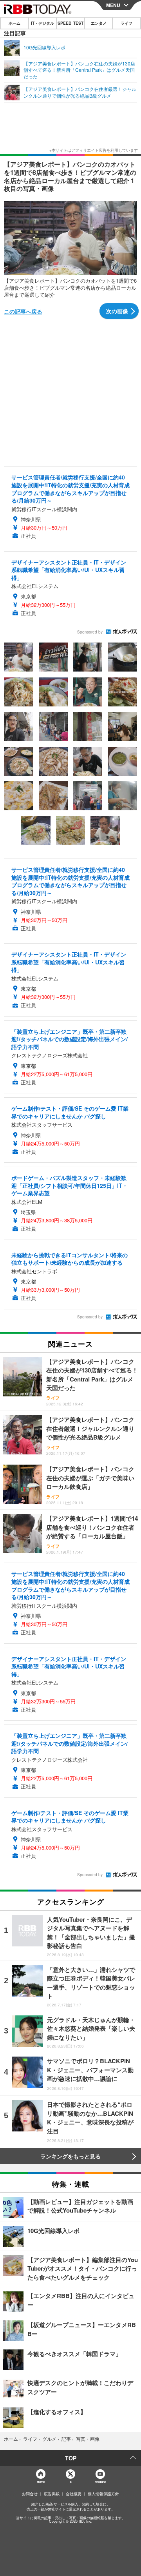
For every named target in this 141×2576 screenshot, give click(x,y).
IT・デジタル (42, 23)
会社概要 (74, 2494)
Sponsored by (90, 632)
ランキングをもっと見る (70, 2156)
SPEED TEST (70, 23)
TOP (71, 2458)
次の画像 (117, 311)
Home (41, 2482)
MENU (113, 5)
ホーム (14, 23)
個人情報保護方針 (103, 2494)
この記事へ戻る (23, 311)
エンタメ (99, 23)
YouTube (100, 2482)
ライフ (127, 23)
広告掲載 (52, 2494)
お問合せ (30, 2494)
